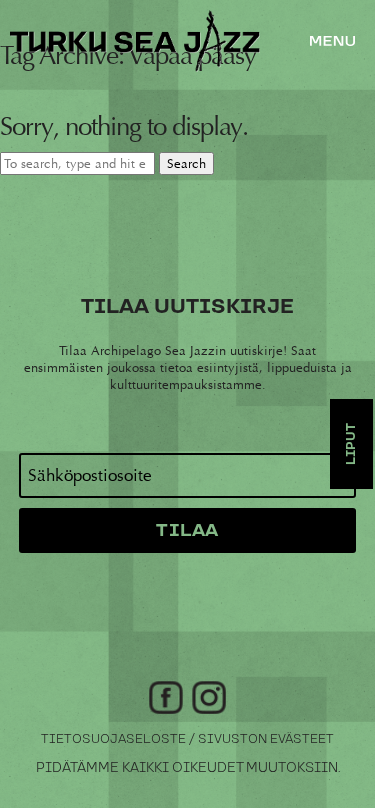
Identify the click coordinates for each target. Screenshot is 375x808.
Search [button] (186, 163)
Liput (351, 444)
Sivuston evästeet (266, 739)
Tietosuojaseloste (113, 739)
